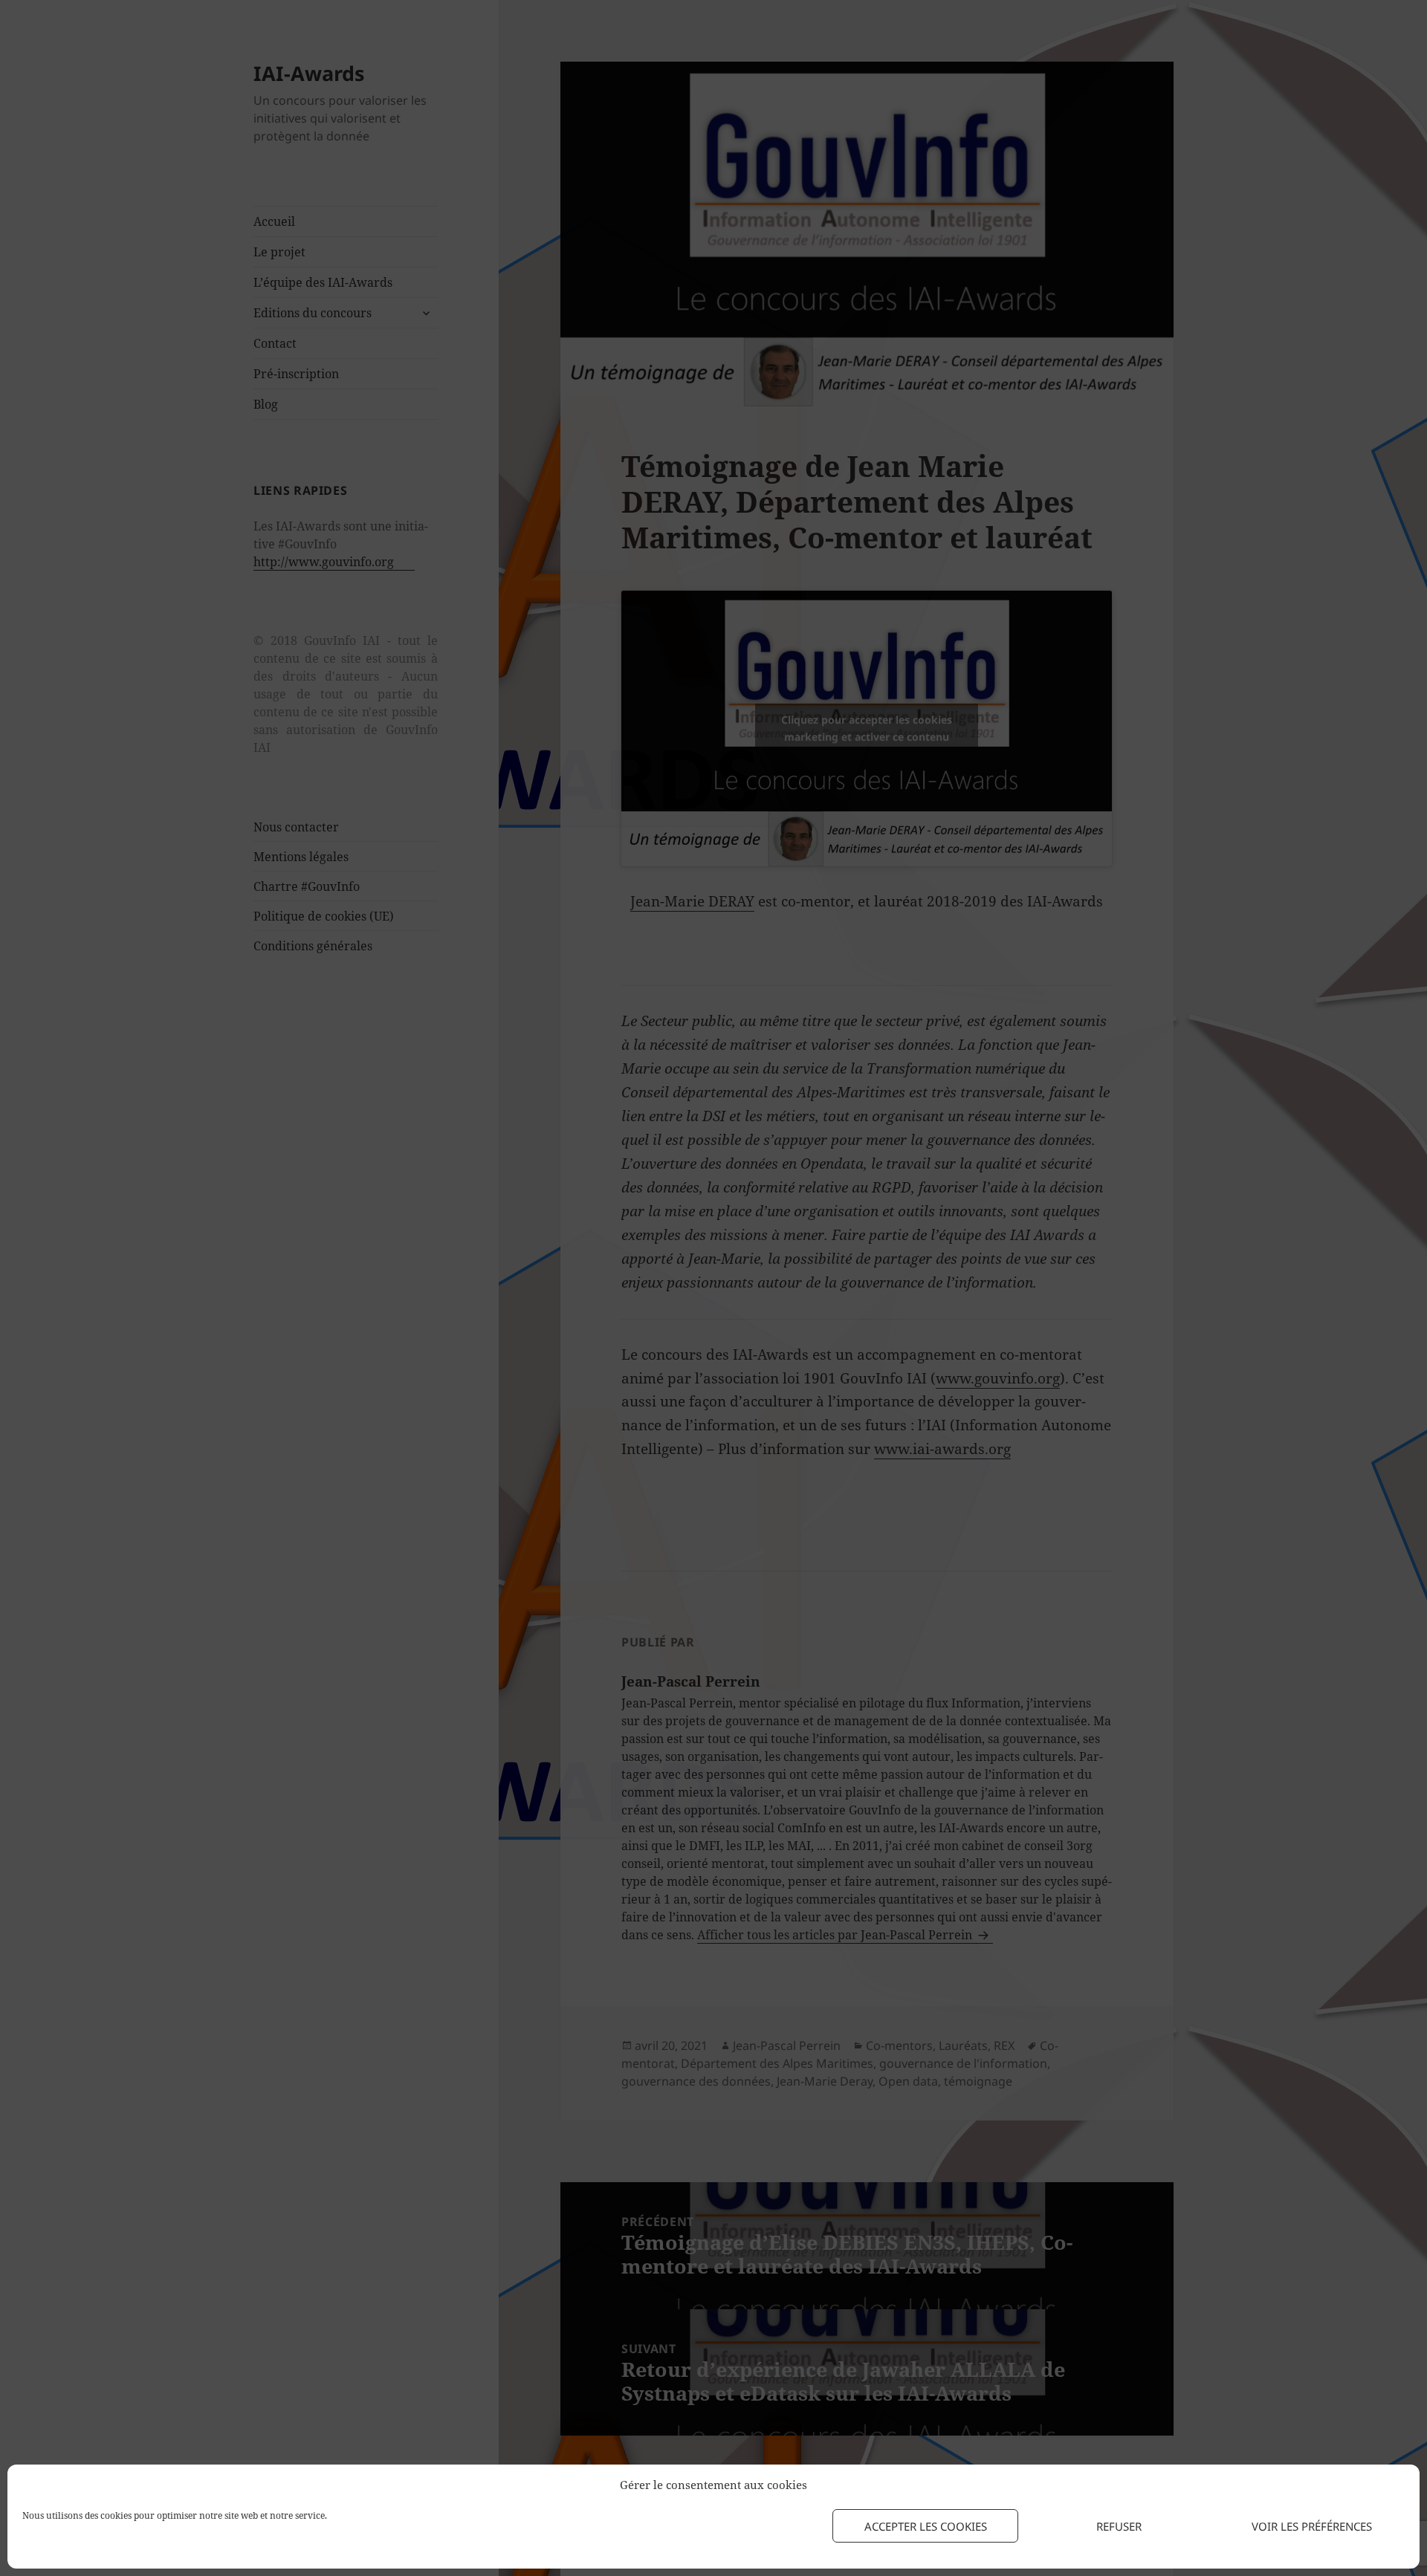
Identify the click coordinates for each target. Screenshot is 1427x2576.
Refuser (1119, 2526)
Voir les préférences (1312, 2526)
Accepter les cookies (926, 2526)
